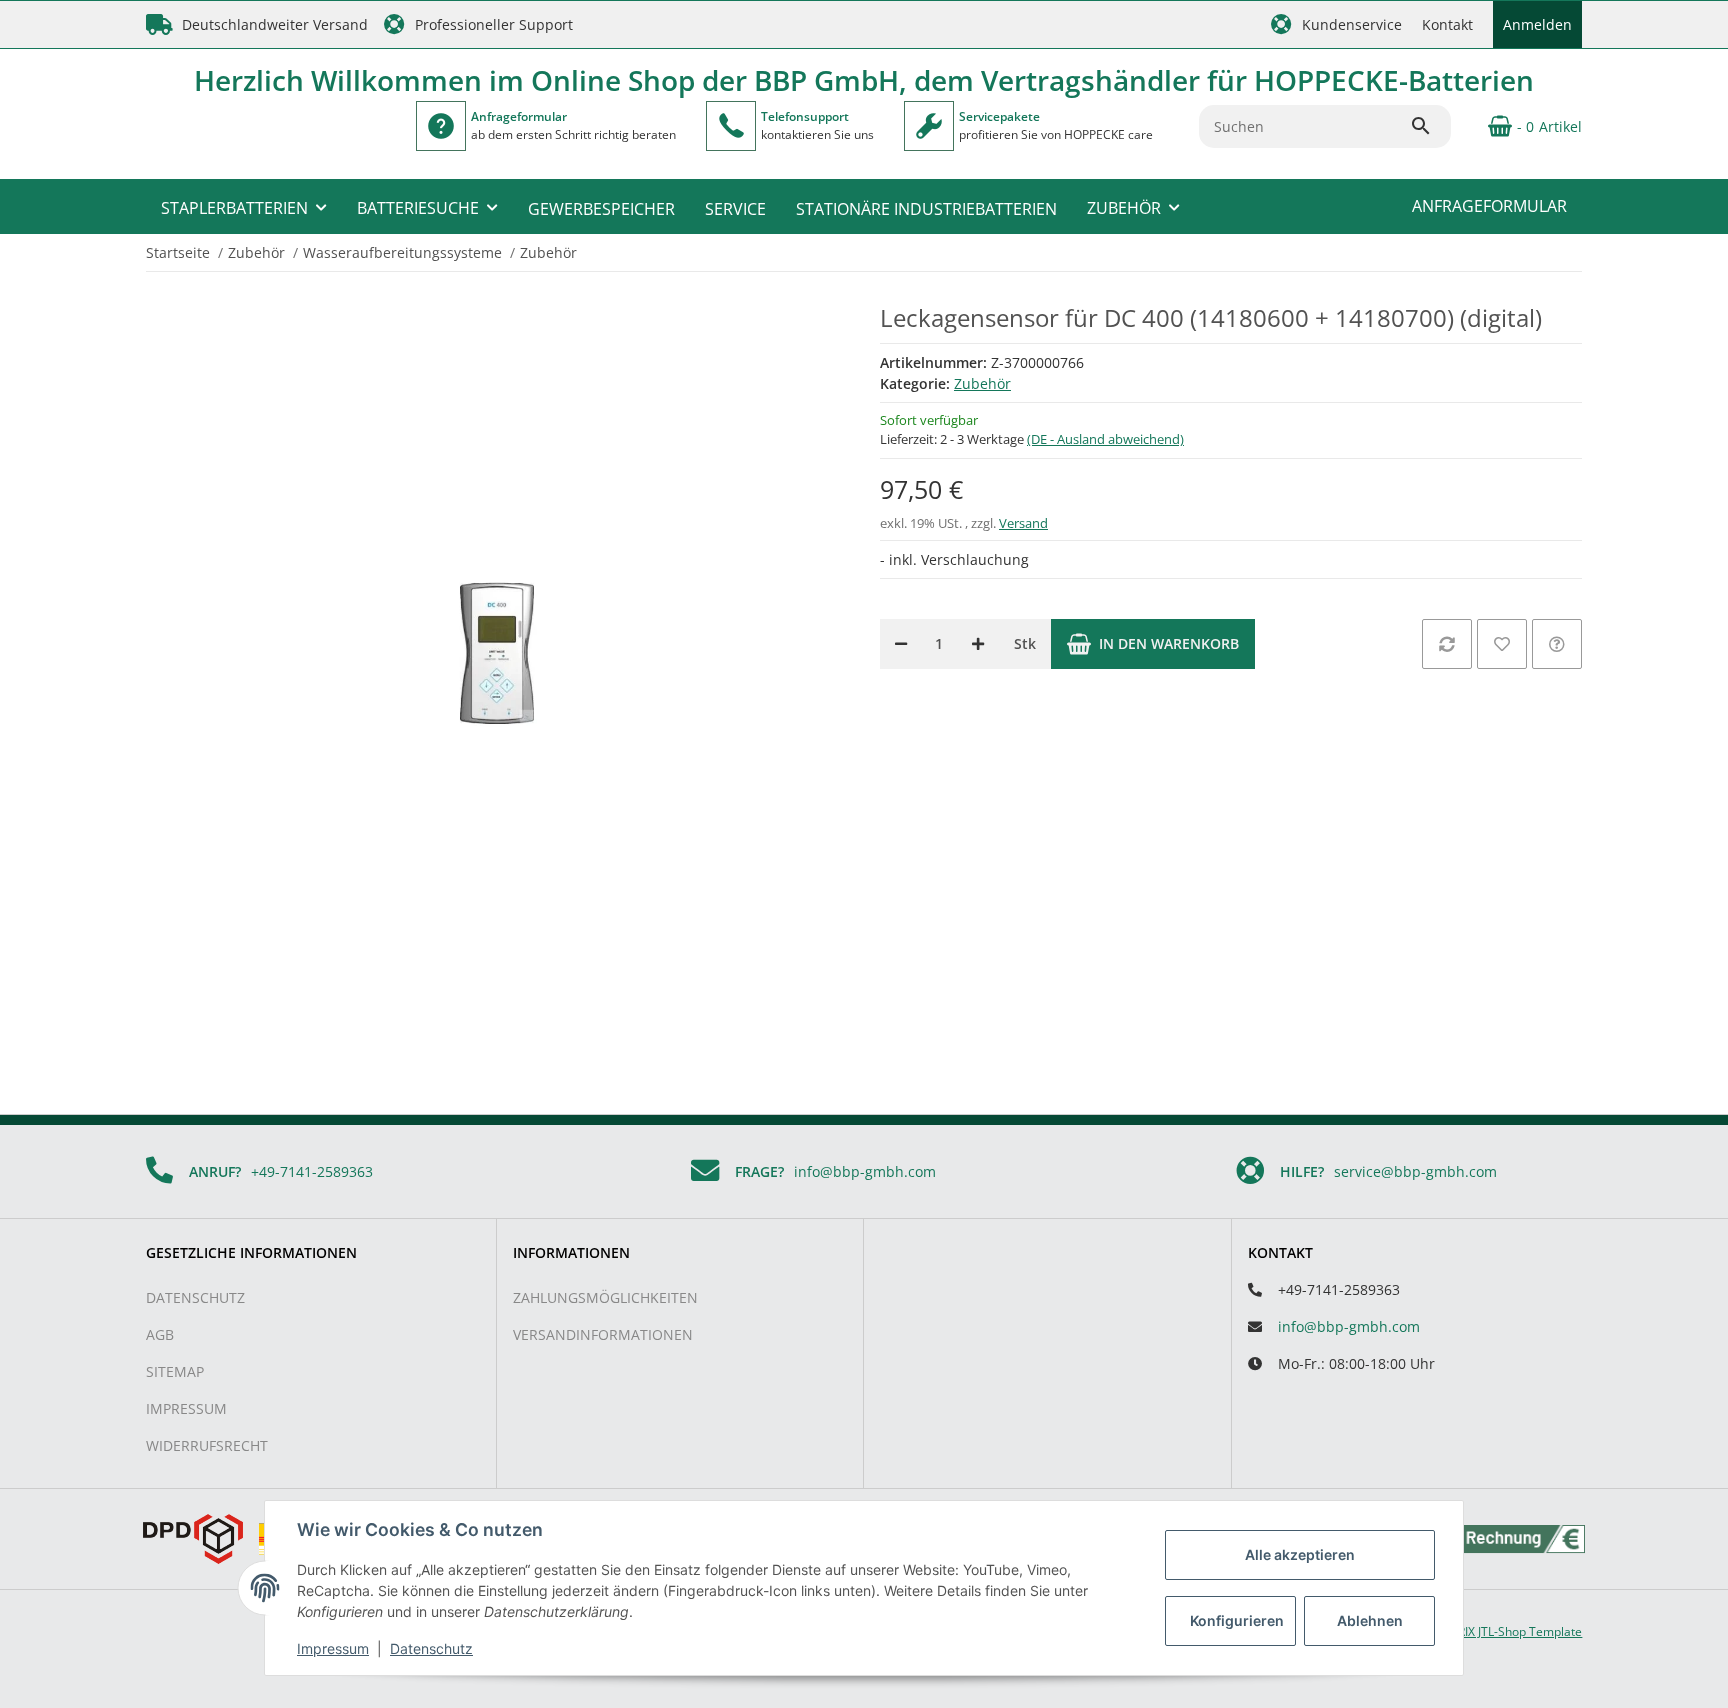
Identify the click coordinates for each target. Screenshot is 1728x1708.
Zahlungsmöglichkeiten (605, 1297)
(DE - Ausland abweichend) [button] (1105, 439)
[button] (1336, 24)
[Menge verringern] (901, 644)
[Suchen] (1430, 126)
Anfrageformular (1489, 206)
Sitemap (175, 1371)
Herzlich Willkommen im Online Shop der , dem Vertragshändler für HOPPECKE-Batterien (864, 80)
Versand (1023, 523)
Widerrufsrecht (207, 1445)
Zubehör (982, 383)
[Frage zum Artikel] (1557, 644)
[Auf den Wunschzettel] (1502, 644)
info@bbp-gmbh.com (865, 1171)
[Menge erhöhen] (978, 644)
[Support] (731, 126)
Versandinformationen (603, 1334)
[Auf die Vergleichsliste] (1447, 644)
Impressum (186, 1408)
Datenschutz (195, 1297)
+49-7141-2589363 (312, 1171)
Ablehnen (1370, 1620)
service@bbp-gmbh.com (1415, 1171)
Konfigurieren (1237, 1620)
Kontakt (1447, 24)
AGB (160, 1334)
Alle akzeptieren (1300, 1554)
